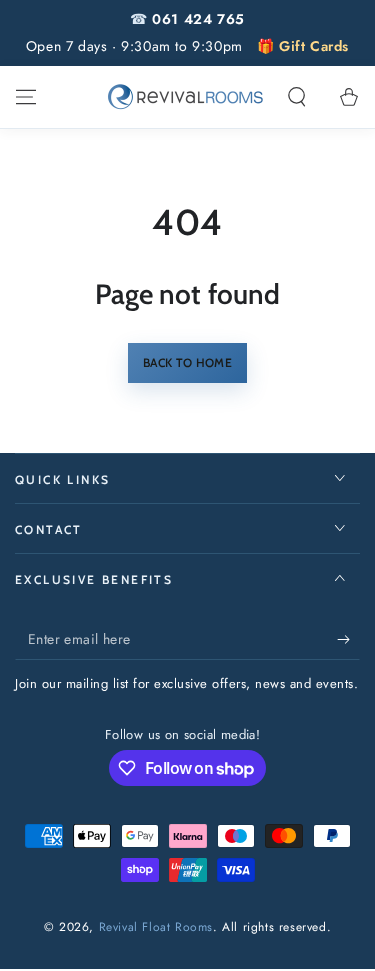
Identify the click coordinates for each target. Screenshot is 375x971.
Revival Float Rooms (156, 927)
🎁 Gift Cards (303, 46)
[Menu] (26, 97)
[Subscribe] (348, 640)
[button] (297, 97)
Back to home (187, 362)
